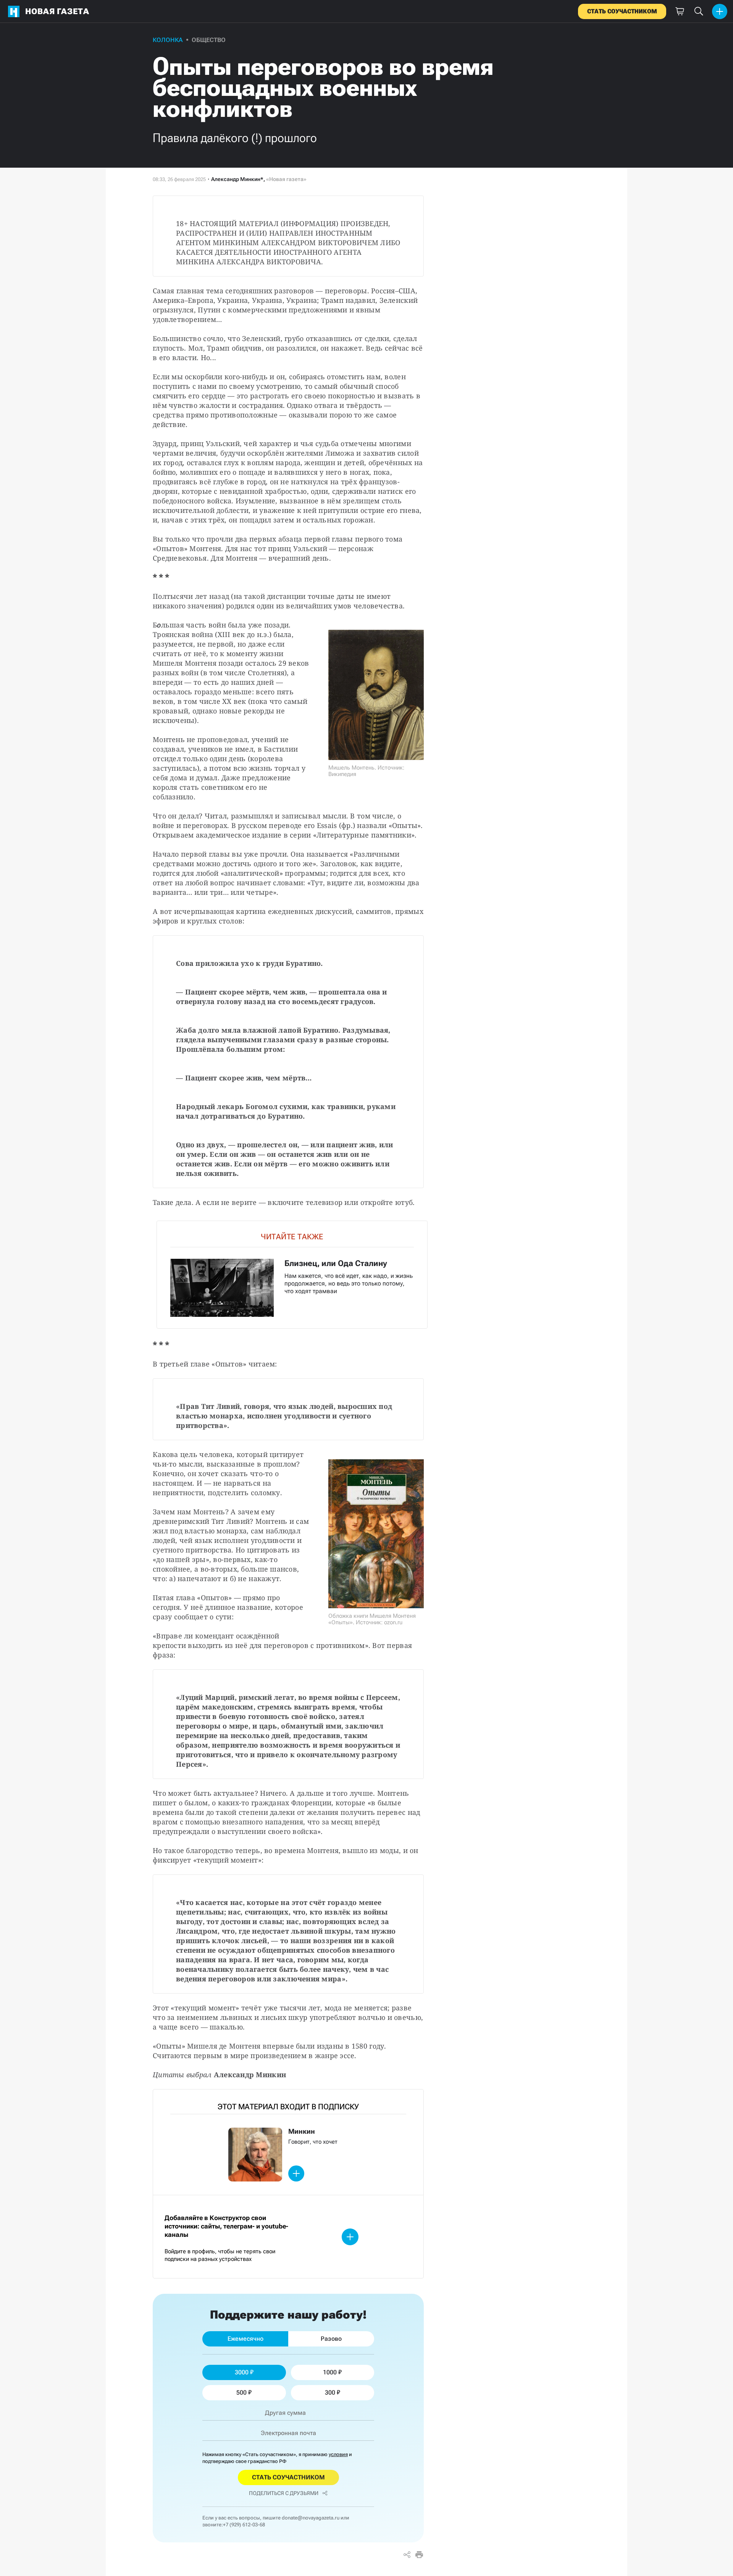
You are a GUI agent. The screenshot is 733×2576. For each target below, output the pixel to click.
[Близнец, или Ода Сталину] (292, 1275)
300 (330, 2392)
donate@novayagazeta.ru (311, 2518)
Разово (331, 2339)
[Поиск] (699, 11)
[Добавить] (720, 11)
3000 (242, 2372)
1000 (330, 2372)
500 (241, 2392)
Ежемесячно (245, 2339)
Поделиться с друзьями (284, 2493)
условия (338, 2454)
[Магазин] (680, 11)
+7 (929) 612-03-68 (244, 2525)
